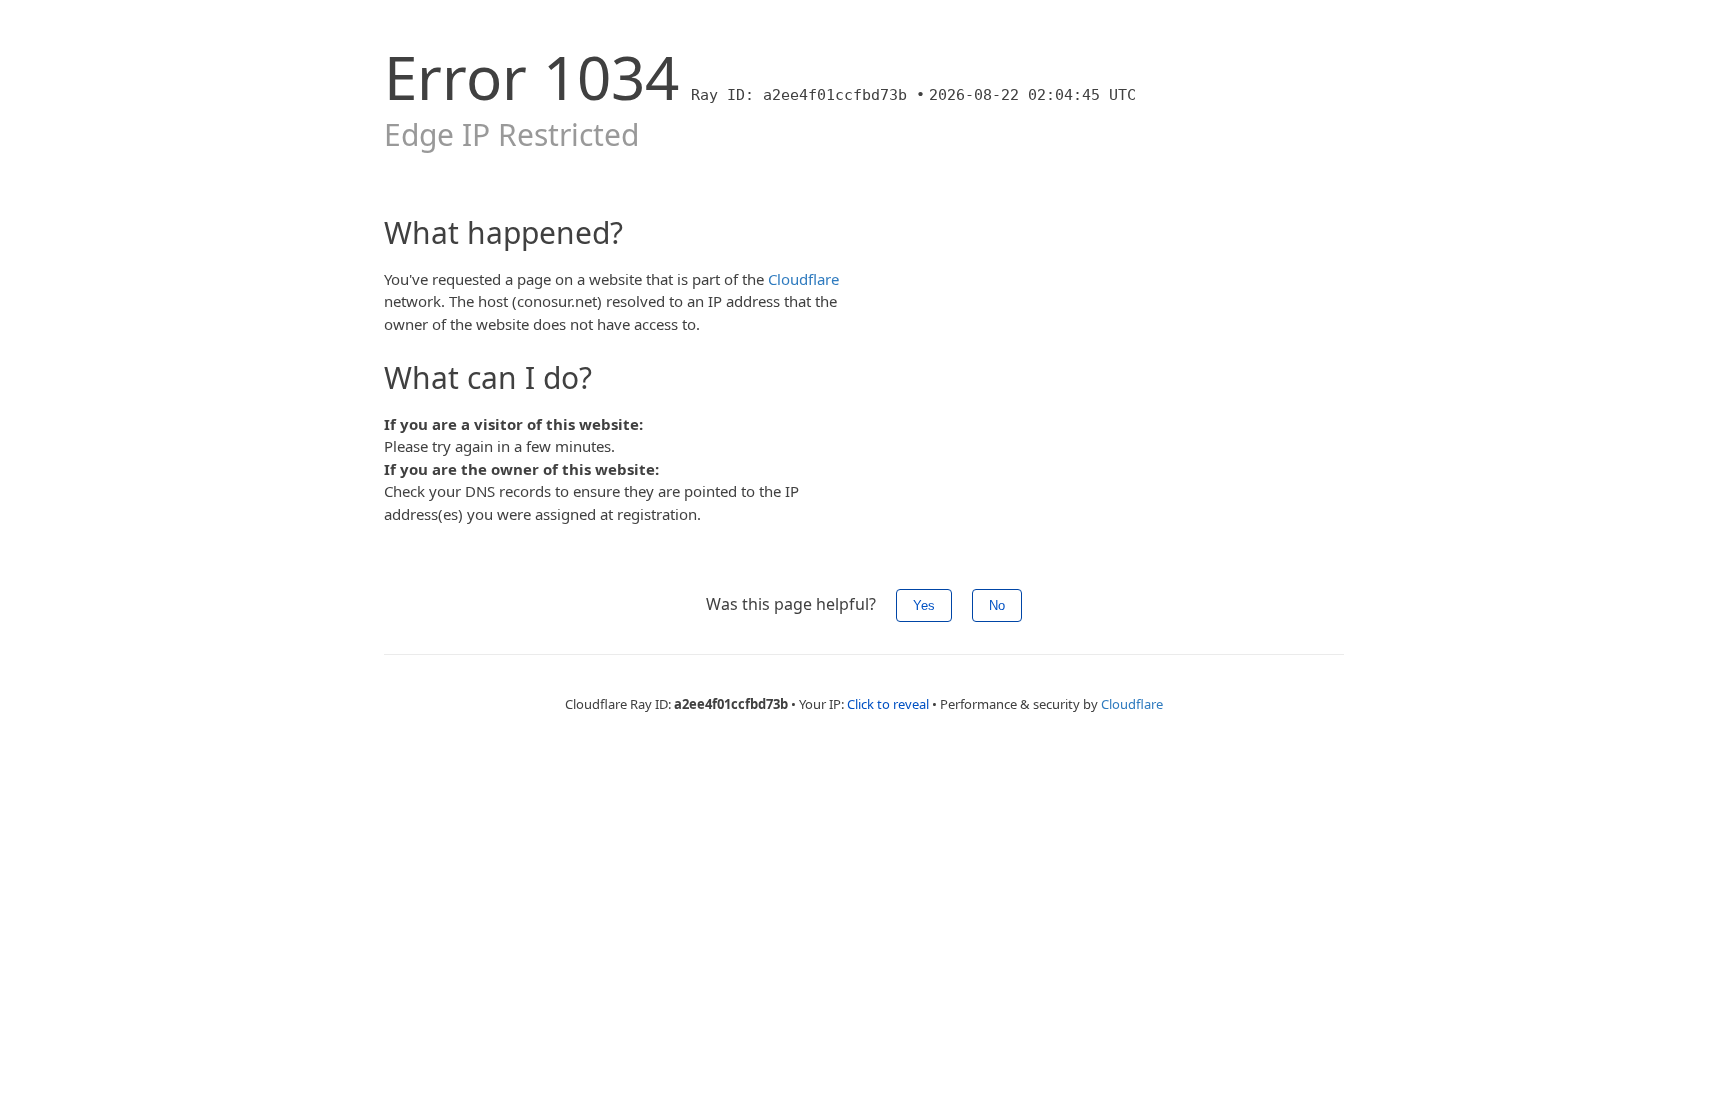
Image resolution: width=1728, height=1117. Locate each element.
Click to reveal (888, 704)
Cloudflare (803, 279)
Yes (924, 605)
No (997, 605)
